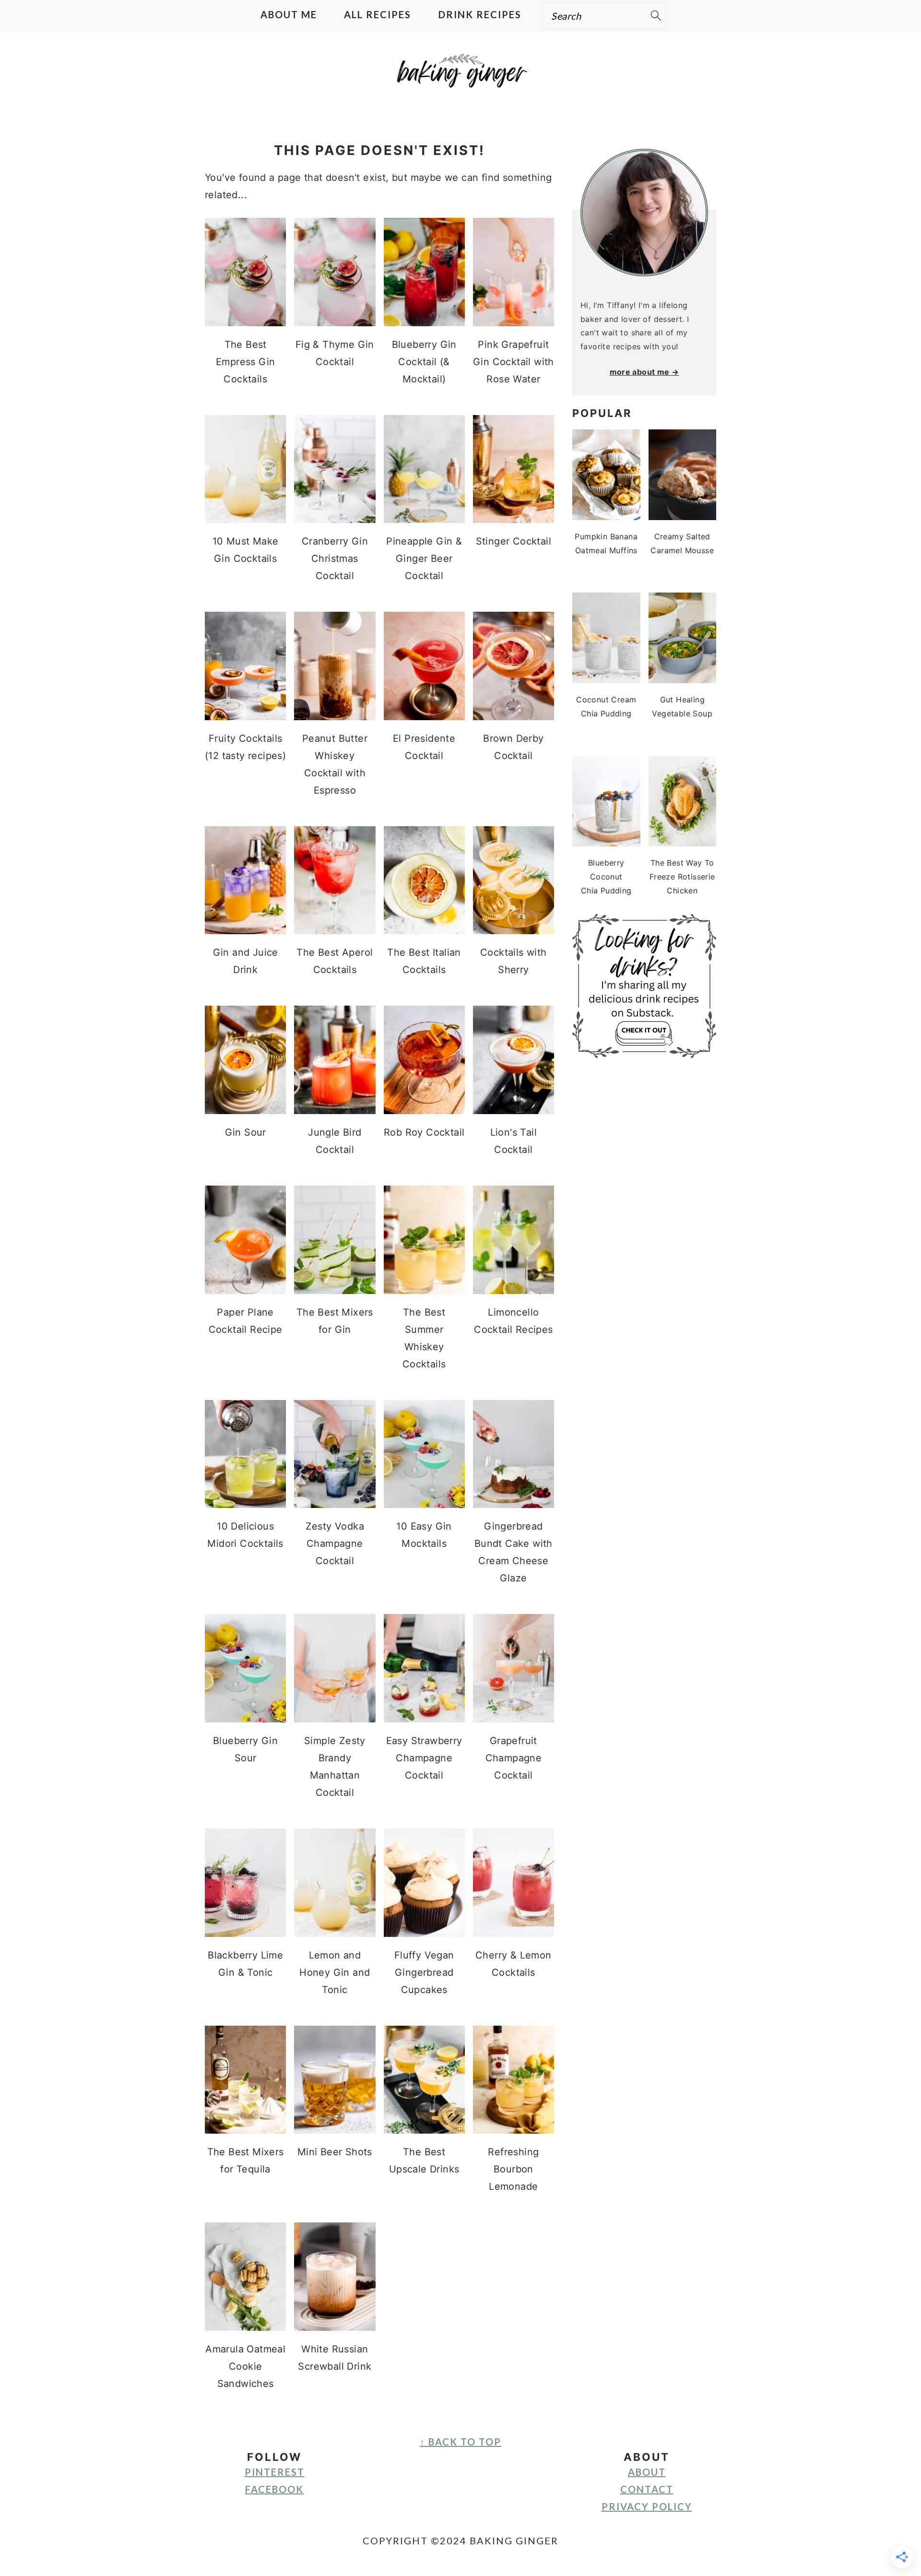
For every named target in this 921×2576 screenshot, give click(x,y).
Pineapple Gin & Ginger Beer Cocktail (424, 558)
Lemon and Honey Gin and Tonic (335, 1972)
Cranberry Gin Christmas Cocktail (335, 558)
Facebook (274, 2489)
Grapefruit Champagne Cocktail (514, 1758)
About (647, 2472)
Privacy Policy (647, 2506)
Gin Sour (246, 1132)
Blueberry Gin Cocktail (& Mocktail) (424, 362)
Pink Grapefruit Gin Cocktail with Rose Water (514, 362)
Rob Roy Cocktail (424, 1132)
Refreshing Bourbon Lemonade (513, 2169)
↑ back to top (460, 2442)
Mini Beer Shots (335, 2152)
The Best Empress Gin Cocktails (245, 362)
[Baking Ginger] (460, 79)
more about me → (644, 372)
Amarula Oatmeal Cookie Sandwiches (245, 2366)
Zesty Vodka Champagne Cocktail (335, 1543)
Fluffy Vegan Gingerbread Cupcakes (424, 1972)
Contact (647, 2489)
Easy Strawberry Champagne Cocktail (424, 1758)
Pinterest (275, 2472)
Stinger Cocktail (514, 541)
